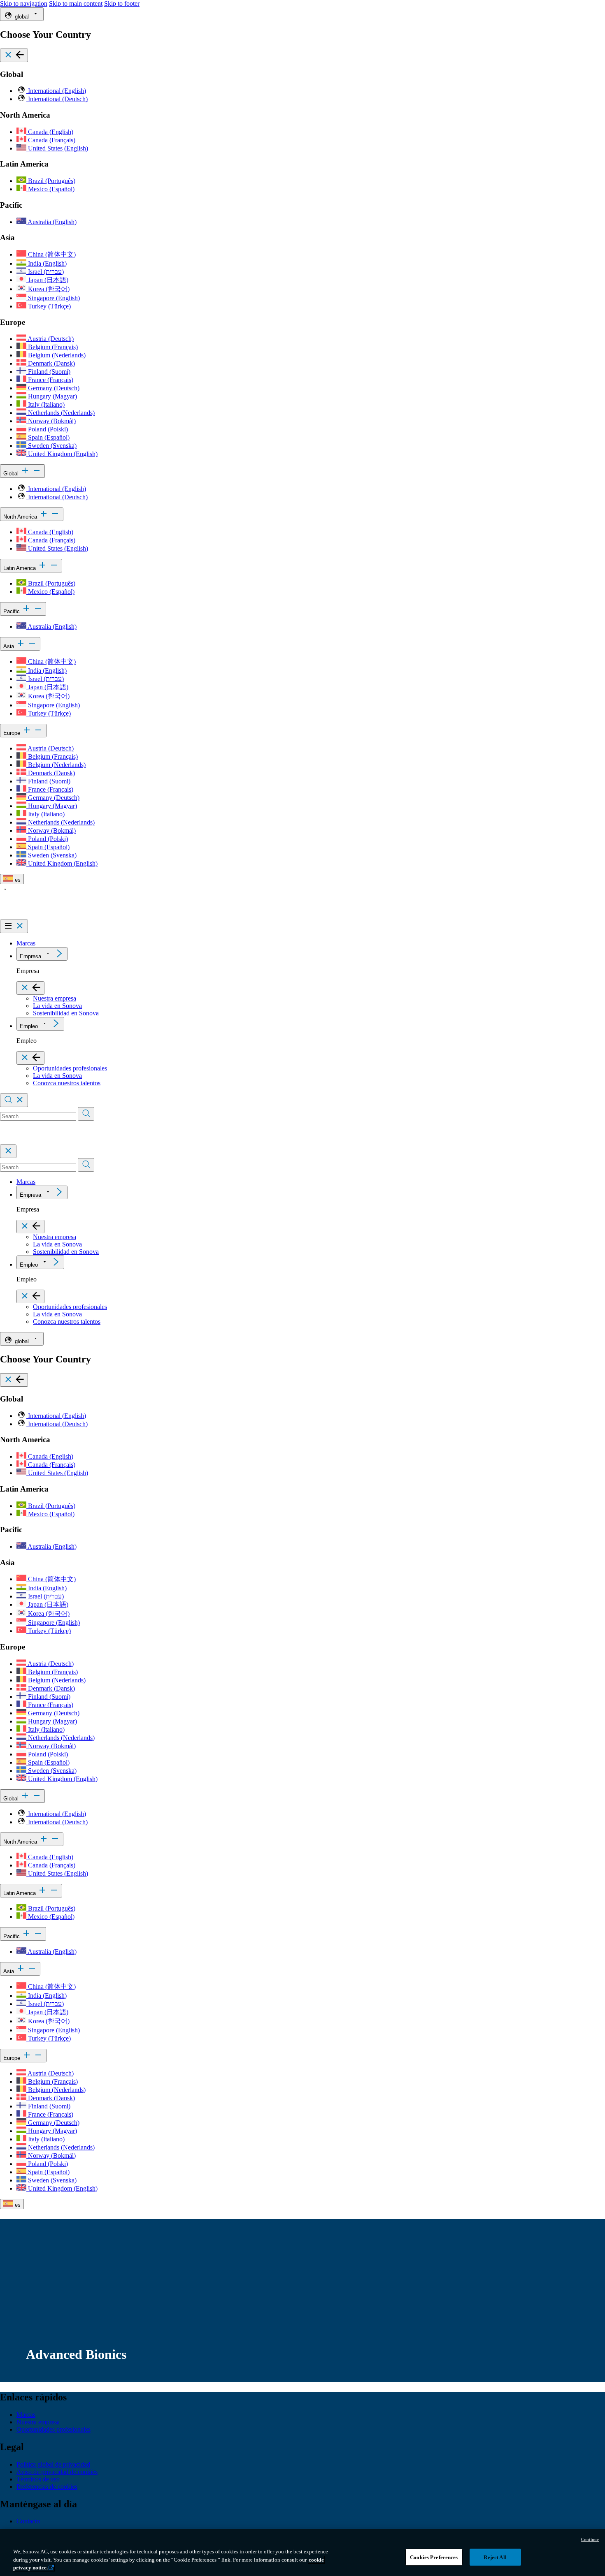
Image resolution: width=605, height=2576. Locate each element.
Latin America (20, 568)
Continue (590, 2539)
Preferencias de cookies (47, 2487)
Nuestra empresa (55, 998)
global (22, 17)
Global (12, 474)
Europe (13, 733)
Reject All (495, 2557)
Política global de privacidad (53, 2464)
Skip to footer (122, 3)
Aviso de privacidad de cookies (57, 2472)
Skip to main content (76, 3)
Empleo (29, 1026)
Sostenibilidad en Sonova (66, 1013)
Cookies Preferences (434, 2557)
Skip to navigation (24, 3)
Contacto (28, 2521)
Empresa (30, 956)
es (17, 880)
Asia (9, 646)
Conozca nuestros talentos (67, 1083)
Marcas (26, 943)
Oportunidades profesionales (70, 1068)
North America (21, 517)
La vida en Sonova (57, 1006)
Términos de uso (38, 2479)
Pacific (12, 611)
